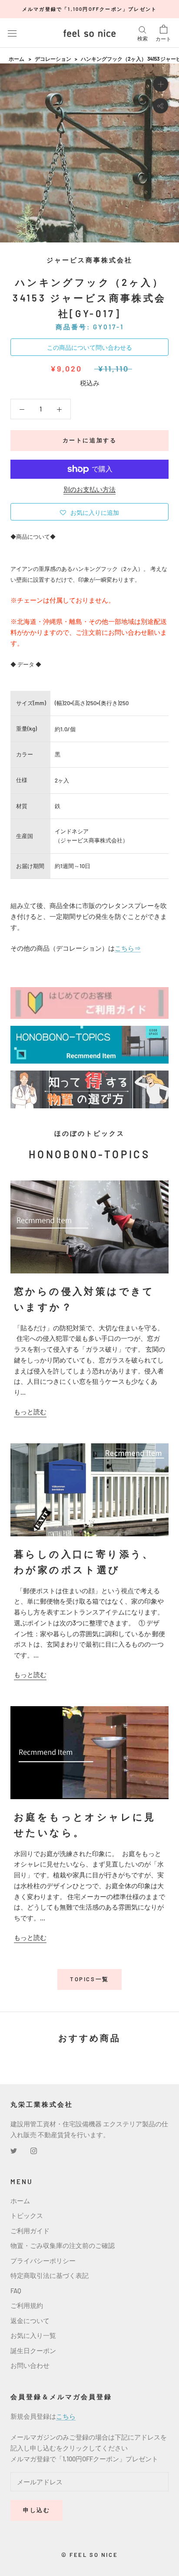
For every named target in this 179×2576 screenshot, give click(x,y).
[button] (89, 512)
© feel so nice (89, 2555)
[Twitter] (14, 2150)
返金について (30, 2321)
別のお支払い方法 (89, 489)
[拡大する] (161, 84)
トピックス (27, 2215)
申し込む (36, 2510)
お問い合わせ (30, 2365)
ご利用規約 (27, 2305)
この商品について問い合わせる (89, 347)
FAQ (16, 2291)
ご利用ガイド (30, 2231)
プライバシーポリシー (43, 2261)
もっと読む (30, 1412)
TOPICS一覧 (89, 1979)
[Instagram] (34, 2150)
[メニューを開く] (12, 33)
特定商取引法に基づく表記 (50, 2275)
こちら (66, 2416)
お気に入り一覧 (33, 2335)
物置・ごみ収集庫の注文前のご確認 (63, 2245)
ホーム (17, 59)
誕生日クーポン (33, 2351)
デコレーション (53, 59)
